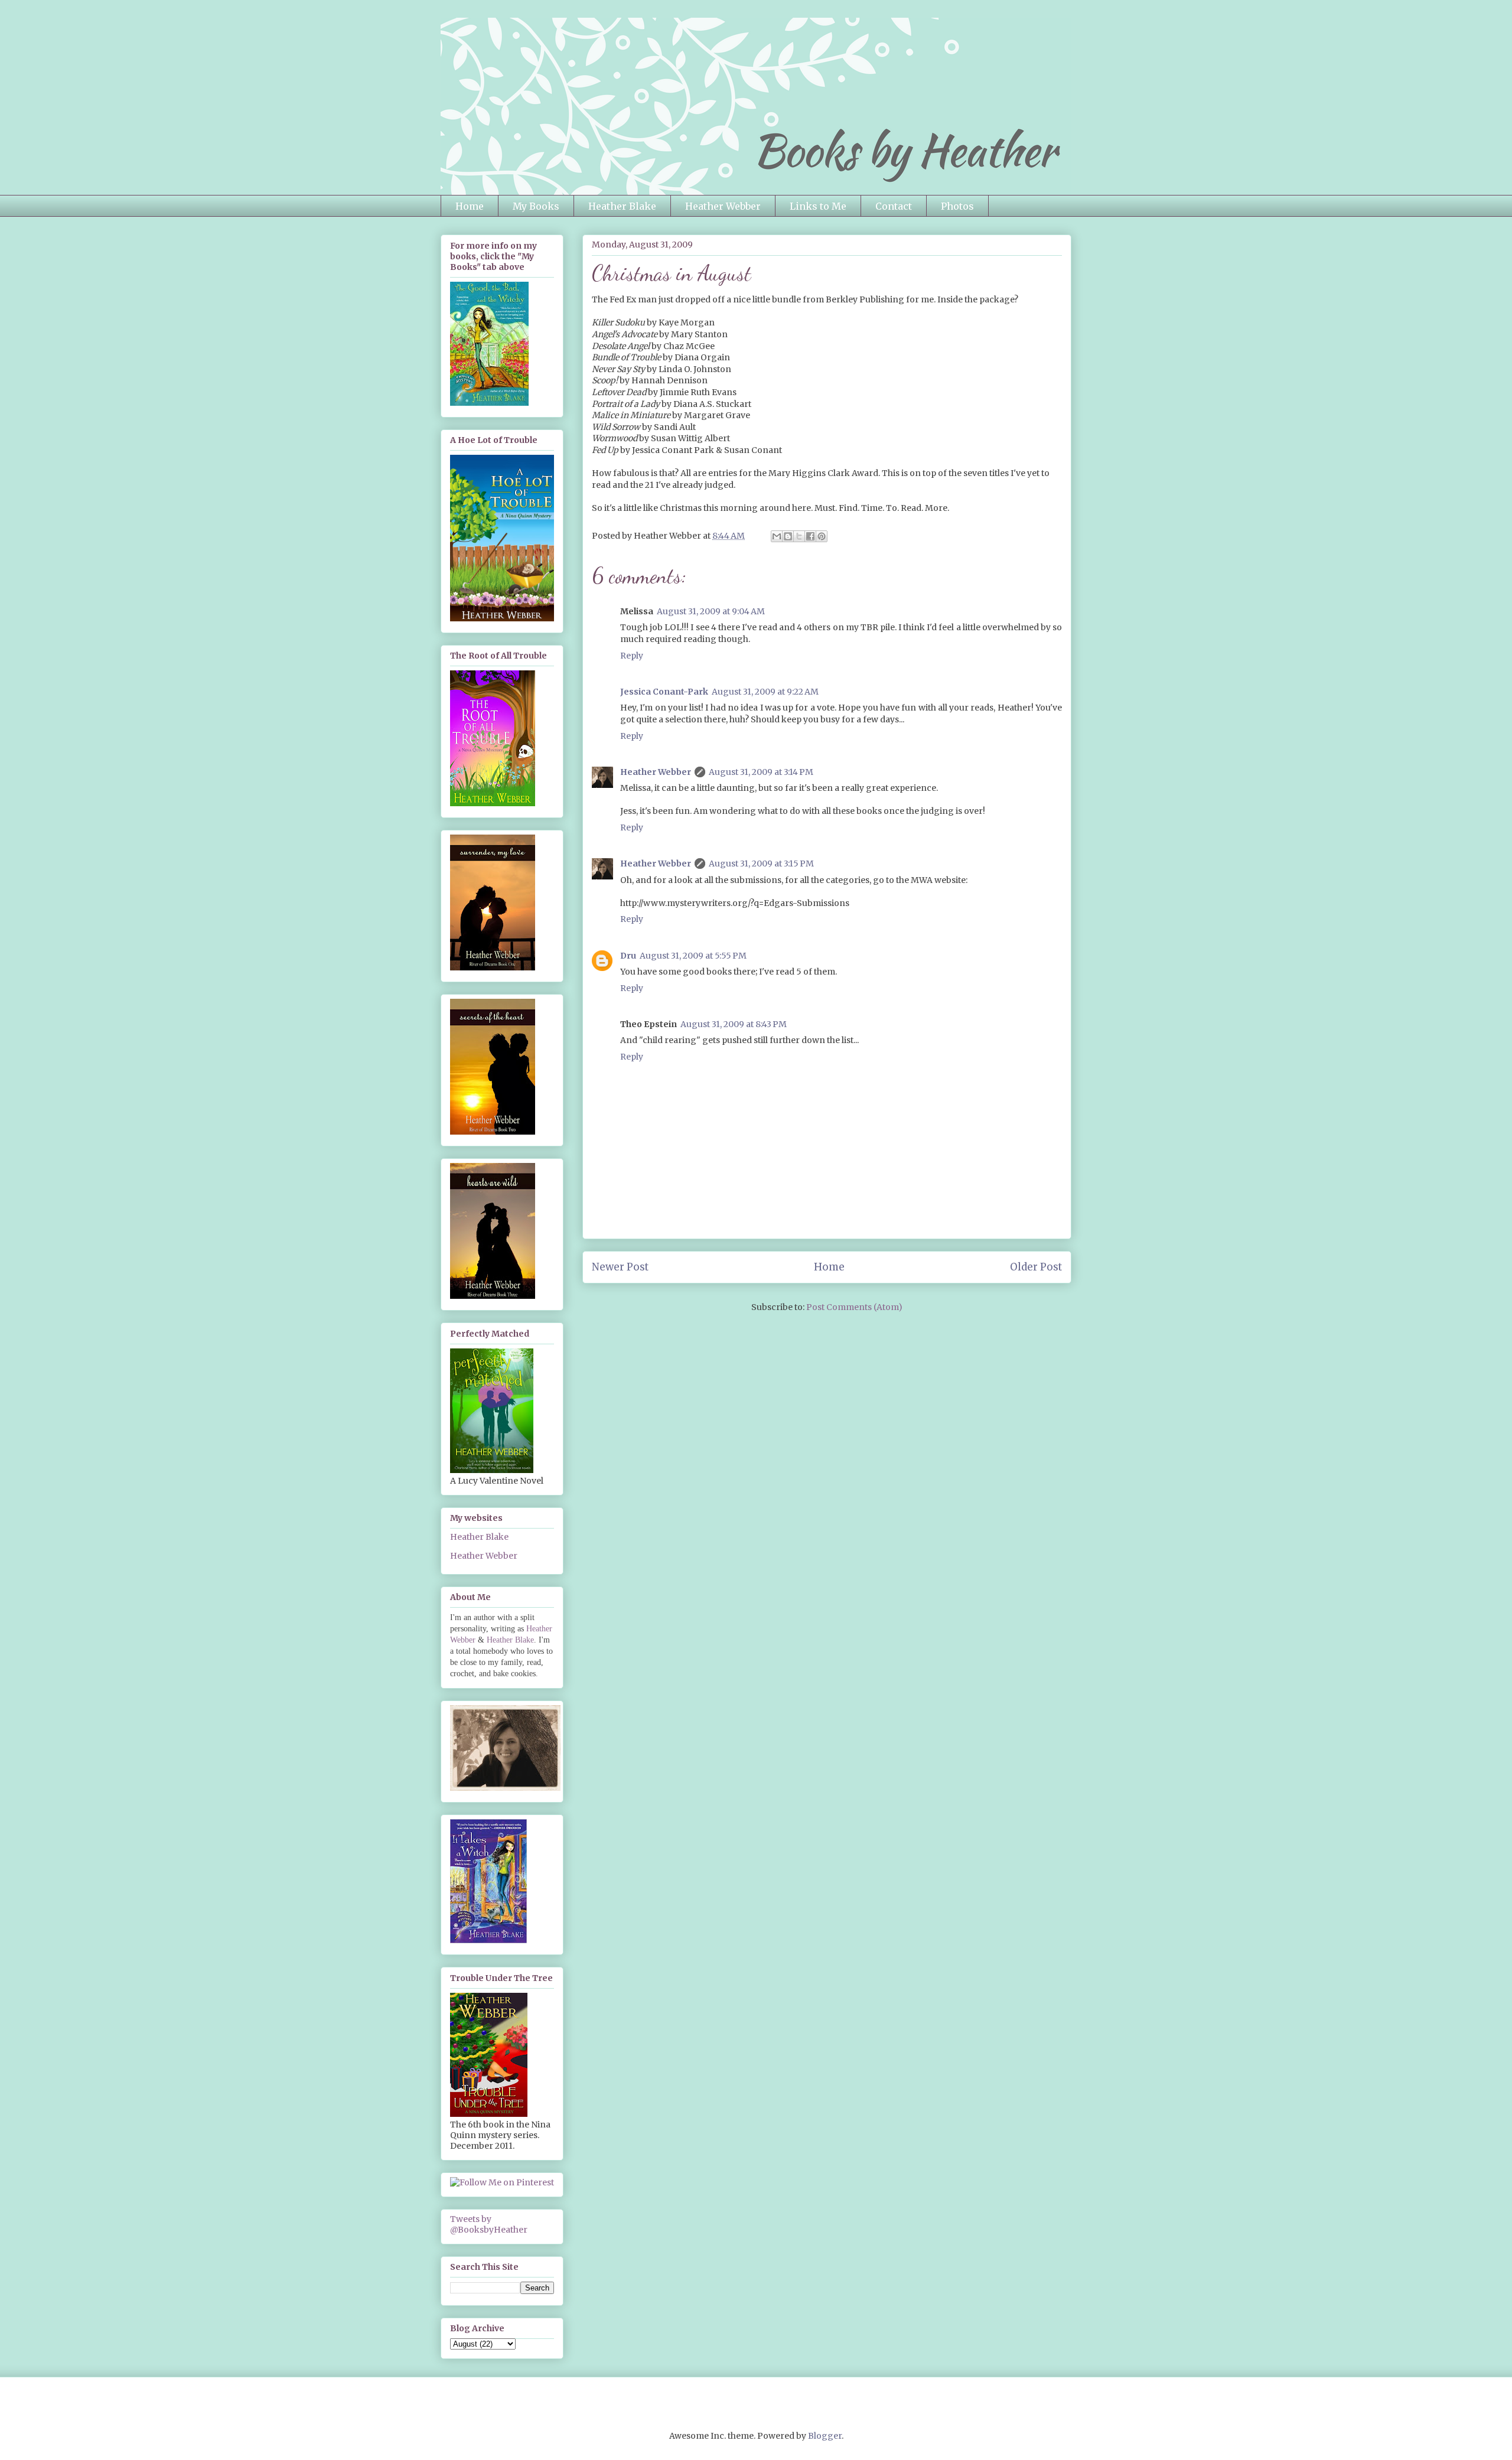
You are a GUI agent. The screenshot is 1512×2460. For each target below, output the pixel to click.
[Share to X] (799, 536)
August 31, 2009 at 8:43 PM (734, 1024)
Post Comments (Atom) (854, 1307)
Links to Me (818, 206)
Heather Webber (723, 206)
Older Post (1036, 1267)
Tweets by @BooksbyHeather (489, 2224)
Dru (628, 956)
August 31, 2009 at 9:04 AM (711, 611)
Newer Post (620, 1267)
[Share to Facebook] (810, 536)
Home (470, 206)
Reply (632, 656)
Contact (894, 206)
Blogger (825, 2436)
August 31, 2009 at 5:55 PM (693, 956)
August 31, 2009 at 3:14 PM (761, 772)
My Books (536, 206)
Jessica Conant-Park (664, 692)
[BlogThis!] (788, 536)
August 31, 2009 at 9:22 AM (765, 692)
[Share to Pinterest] (822, 536)
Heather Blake (622, 206)
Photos (957, 206)
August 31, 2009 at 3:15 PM (761, 864)
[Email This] (777, 536)
